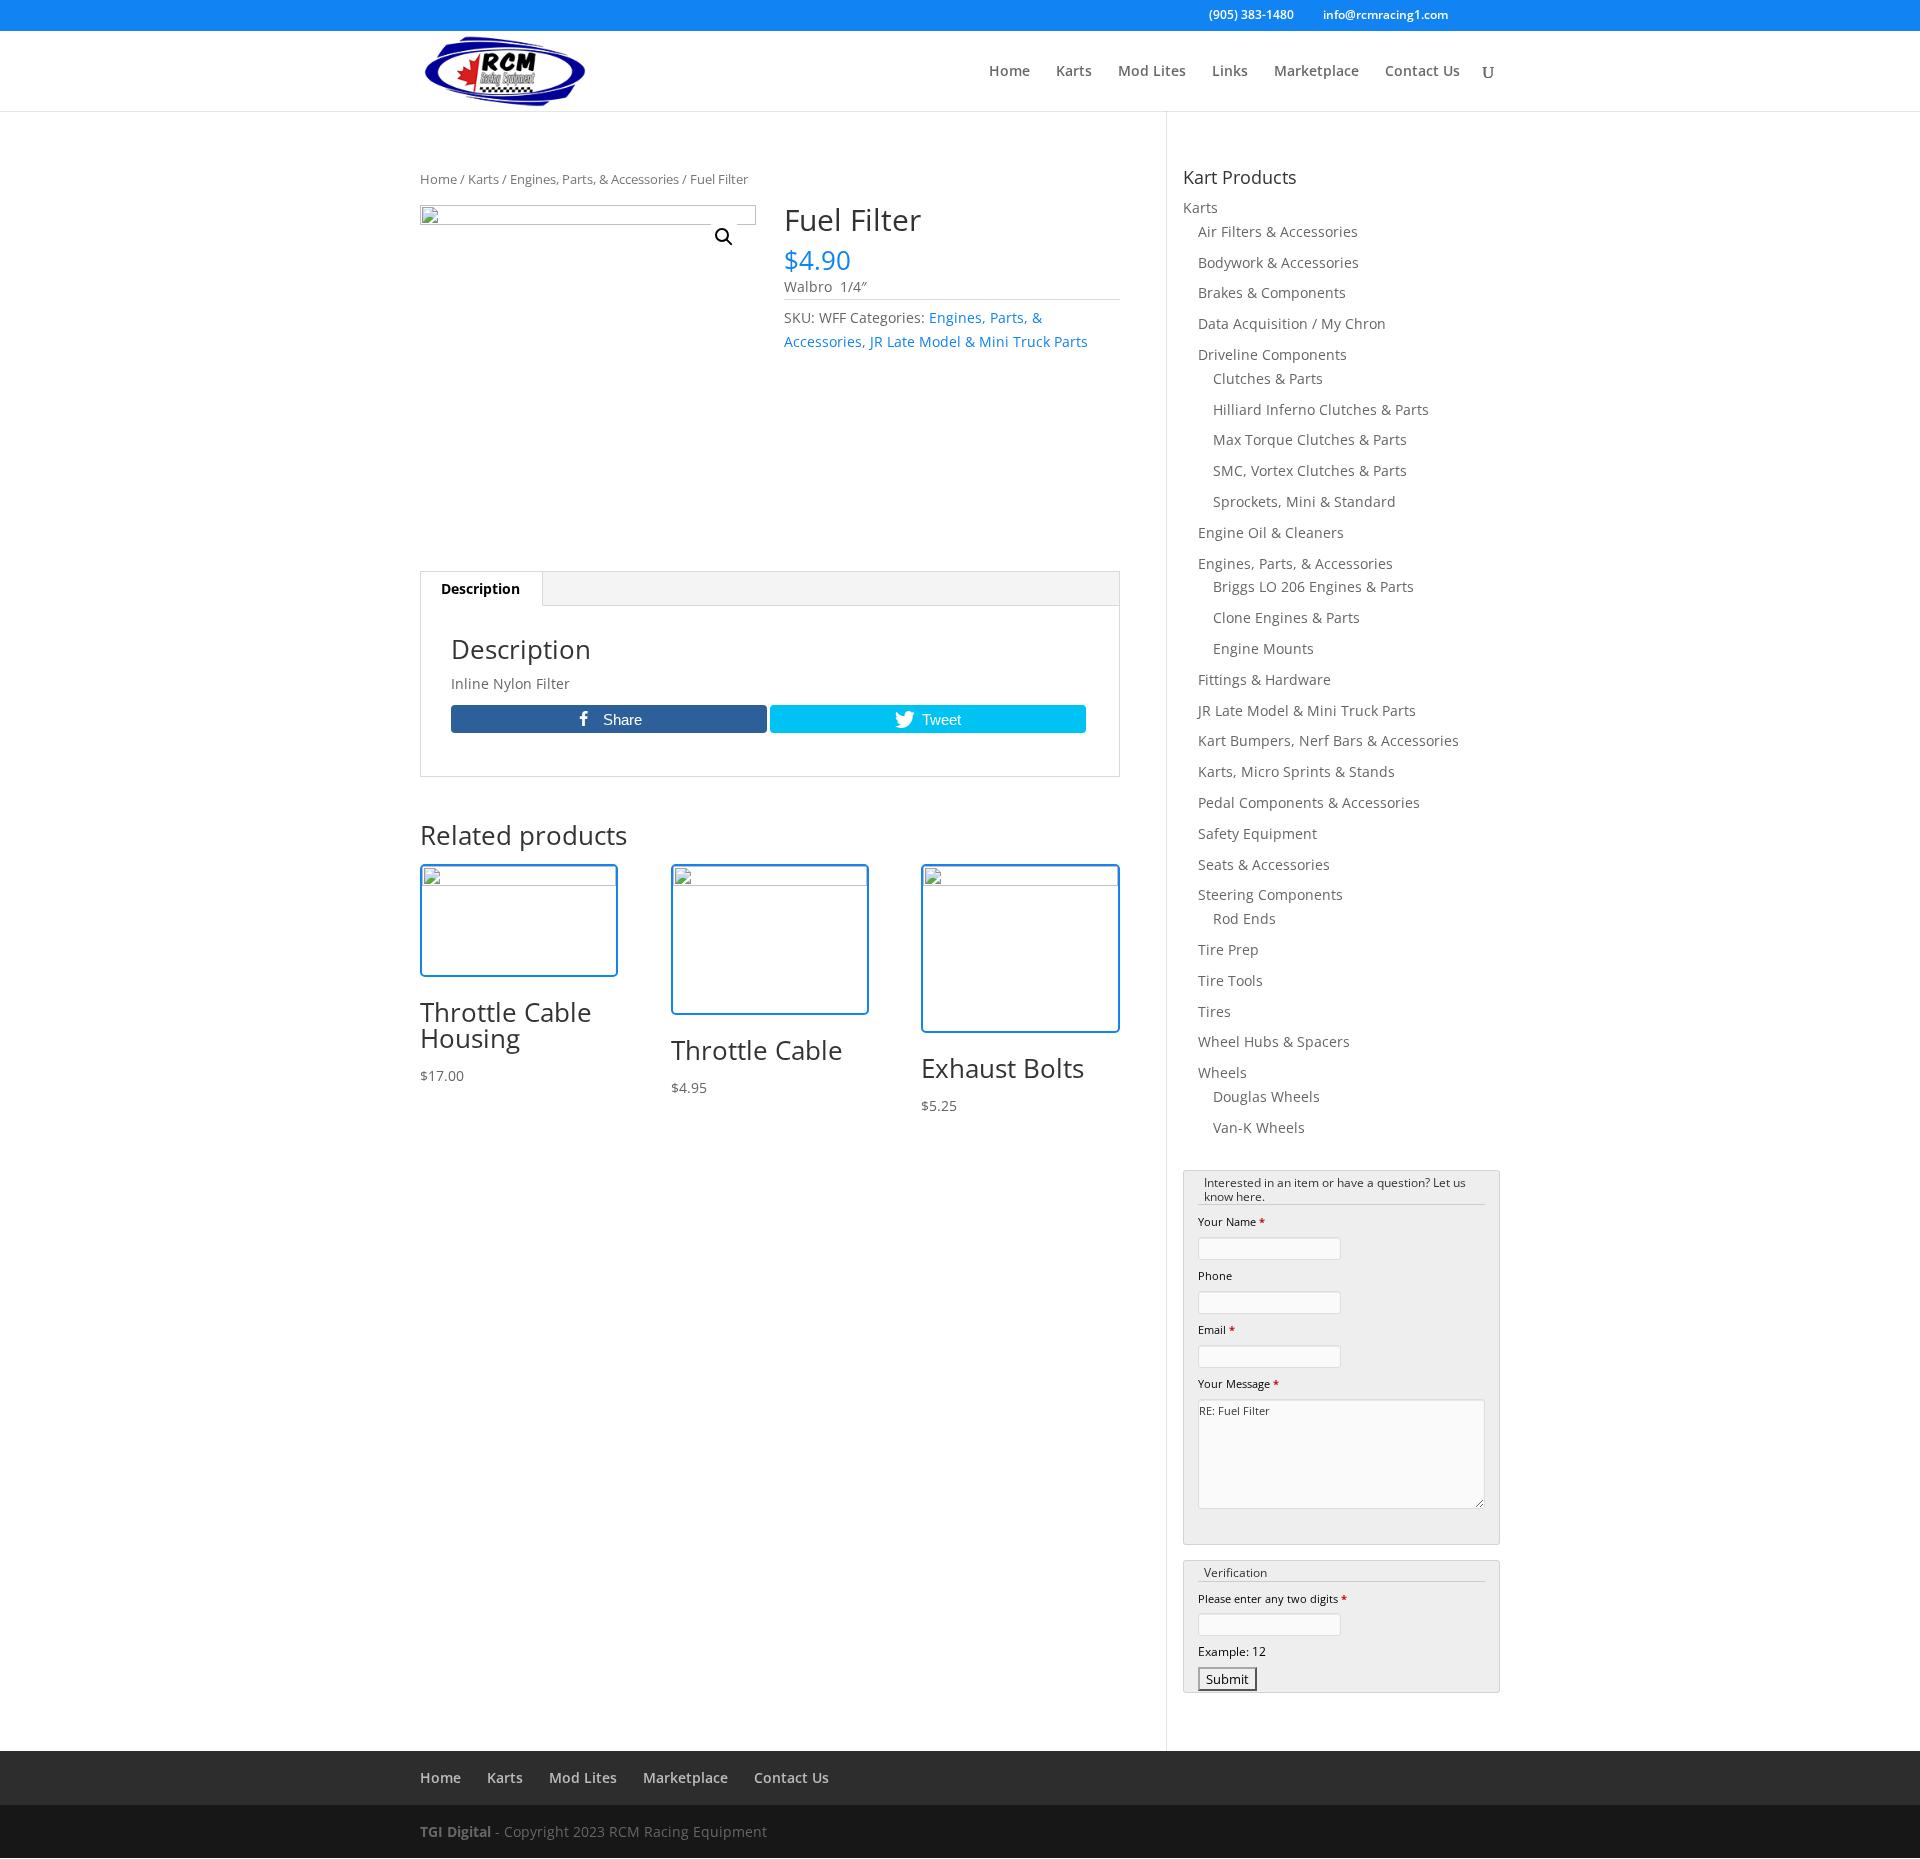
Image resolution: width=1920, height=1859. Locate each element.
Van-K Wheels (1259, 1127)
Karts (1074, 72)
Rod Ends (1244, 918)
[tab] (481, 589)
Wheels (1222, 1072)
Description (480, 588)
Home (1009, 72)
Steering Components (1270, 894)
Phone (1215, 1275)
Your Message (1238, 1383)
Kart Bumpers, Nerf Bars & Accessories (1328, 740)
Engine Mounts (1263, 648)
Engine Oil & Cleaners (1271, 532)
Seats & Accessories (1264, 864)
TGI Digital (455, 1831)
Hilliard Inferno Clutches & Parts (1321, 409)
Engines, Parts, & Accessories (594, 179)
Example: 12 (1232, 1651)
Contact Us (1422, 72)
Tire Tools (1230, 980)
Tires (1214, 1011)
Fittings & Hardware (1264, 679)
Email (1216, 1329)
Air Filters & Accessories (1278, 231)
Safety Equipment (1257, 833)
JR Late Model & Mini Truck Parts (979, 341)
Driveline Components (1272, 354)
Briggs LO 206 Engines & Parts (1313, 586)
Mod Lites (1152, 72)
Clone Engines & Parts (1286, 617)
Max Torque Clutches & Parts (1310, 439)
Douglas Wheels (1266, 1096)
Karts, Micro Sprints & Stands (1296, 771)
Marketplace (1316, 72)
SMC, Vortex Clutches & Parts (1310, 470)
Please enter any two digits (1272, 1598)
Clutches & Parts (1268, 378)
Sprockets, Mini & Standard (1304, 501)
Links (1230, 72)
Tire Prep (1228, 949)
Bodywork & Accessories (1278, 262)
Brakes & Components (1272, 292)
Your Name (1231, 1221)
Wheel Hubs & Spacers (1274, 1041)
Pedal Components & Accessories (1309, 802)
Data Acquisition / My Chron (1292, 323)
